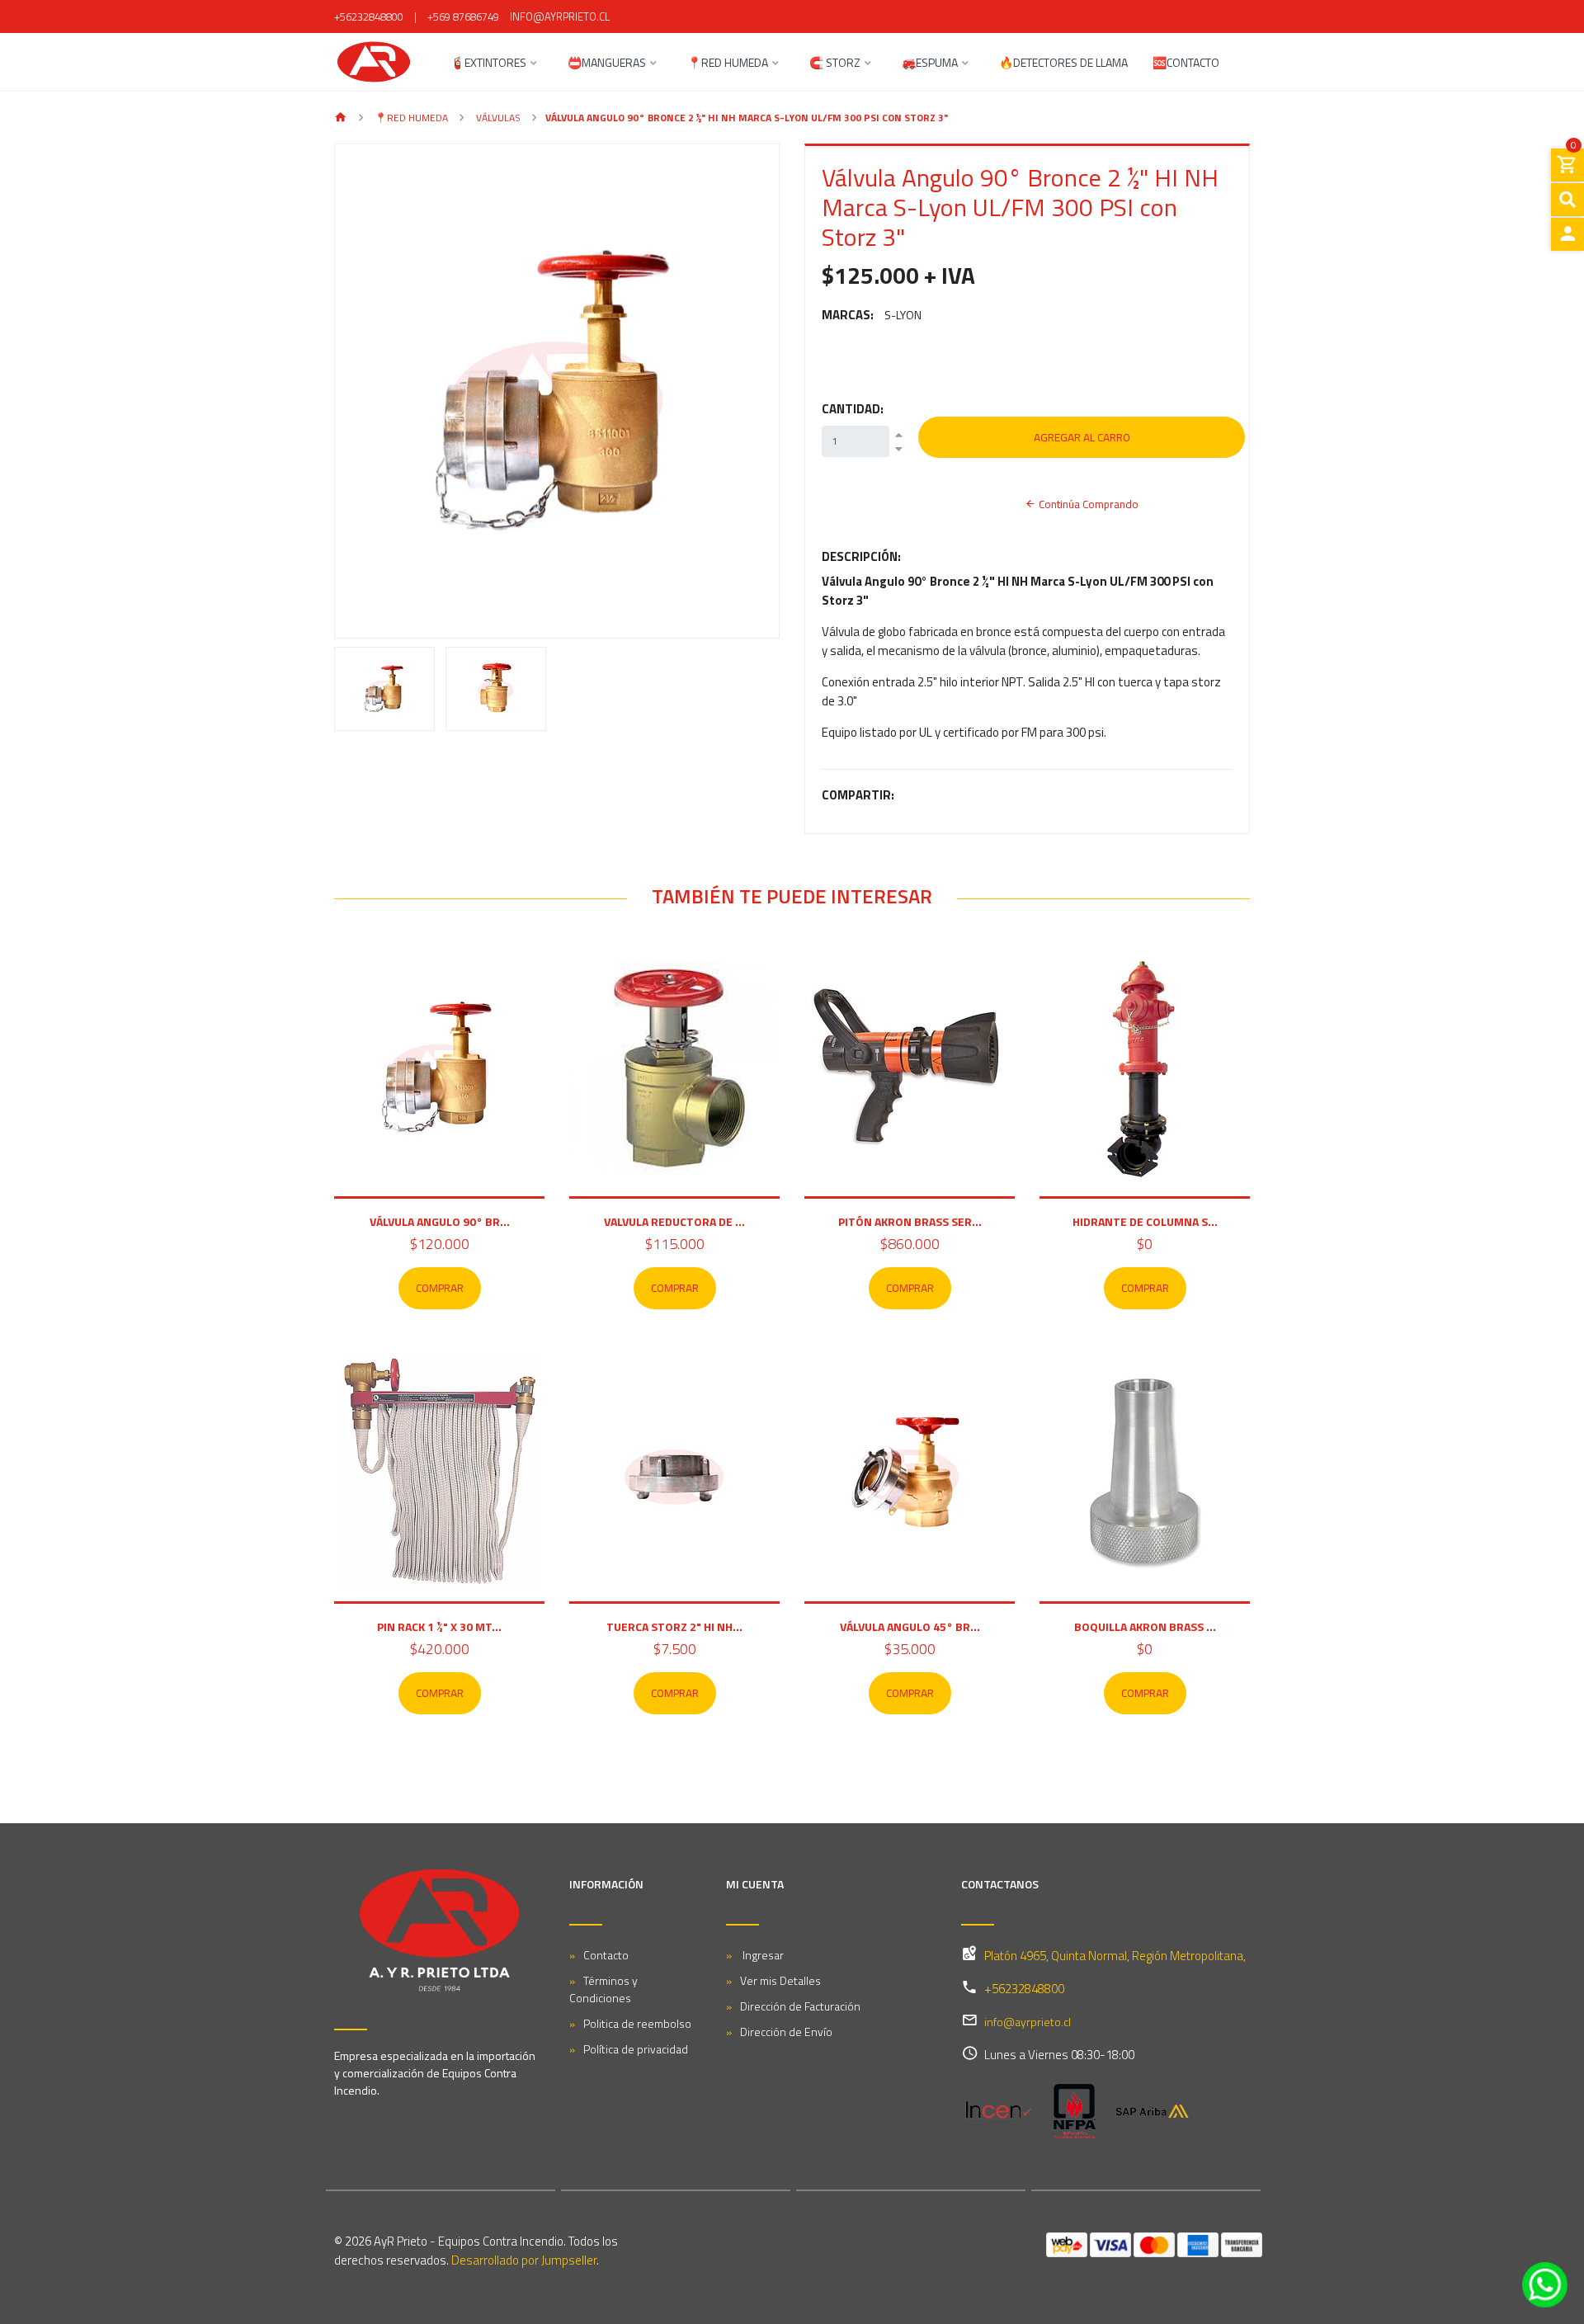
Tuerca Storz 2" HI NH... (674, 1626)
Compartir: (858, 795)
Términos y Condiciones (603, 1989)
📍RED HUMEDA (728, 64)
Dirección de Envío (786, 2032)
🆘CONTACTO (1186, 64)
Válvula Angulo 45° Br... (910, 1626)
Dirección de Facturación (800, 2006)
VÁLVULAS (497, 118)
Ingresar (762, 1955)
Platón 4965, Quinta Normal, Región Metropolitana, (1115, 1956)
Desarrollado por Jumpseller (524, 2260)
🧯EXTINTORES (488, 64)
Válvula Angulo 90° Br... (440, 1221)
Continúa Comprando (1087, 504)
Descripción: (861, 557)
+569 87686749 (463, 16)
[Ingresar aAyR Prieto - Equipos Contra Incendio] (1567, 234)
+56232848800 (369, 16)
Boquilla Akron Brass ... (1145, 1626)
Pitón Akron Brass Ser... (910, 1221)
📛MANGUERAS (607, 64)
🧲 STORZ (835, 64)
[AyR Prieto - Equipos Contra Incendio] (374, 62)
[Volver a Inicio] (341, 118)
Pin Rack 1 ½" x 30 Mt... (439, 1626)
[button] (368, 391)
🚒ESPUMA (930, 64)
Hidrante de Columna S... (1145, 1221)
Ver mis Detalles (780, 1980)
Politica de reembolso (637, 2023)
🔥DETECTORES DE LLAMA (1063, 64)
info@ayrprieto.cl (560, 16)
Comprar (440, 1288)
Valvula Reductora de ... (674, 1221)
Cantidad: (853, 409)
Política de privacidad (636, 2049)
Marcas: (848, 315)
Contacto (606, 1955)
